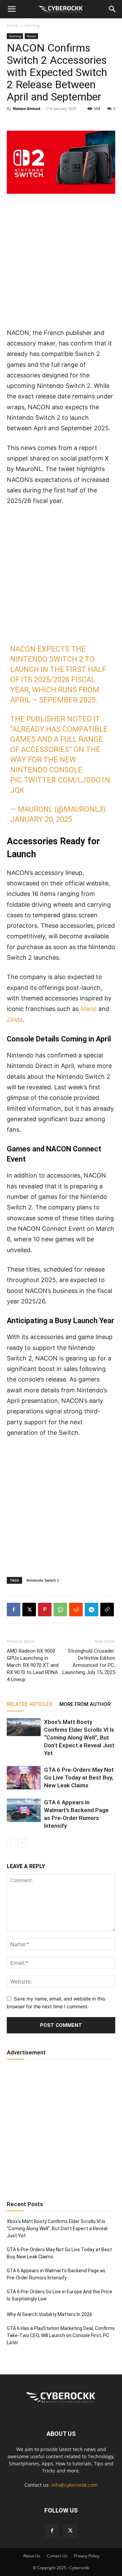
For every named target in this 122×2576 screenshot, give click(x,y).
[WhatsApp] (60, 1610)
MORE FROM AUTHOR (85, 1704)
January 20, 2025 (41, 819)
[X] (29, 1610)
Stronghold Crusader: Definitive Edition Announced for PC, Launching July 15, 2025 (89, 1662)
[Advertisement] (61, 264)
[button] (12, 9)
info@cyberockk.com (74, 2485)
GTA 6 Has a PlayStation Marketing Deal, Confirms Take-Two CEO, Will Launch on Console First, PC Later (61, 2335)
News (31, 36)
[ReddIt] (76, 1610)
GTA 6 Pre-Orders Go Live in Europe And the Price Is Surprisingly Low (59, 2295)
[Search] (113, 9)
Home (13, 25)
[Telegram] (91, 1610)
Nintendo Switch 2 (43, 1580)
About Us (32, 2556)
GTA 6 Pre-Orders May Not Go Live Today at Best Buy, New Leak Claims (79, 1778)
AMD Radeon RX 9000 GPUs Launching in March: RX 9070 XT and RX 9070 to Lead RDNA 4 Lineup (33, 1665)
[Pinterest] (45, 1610)
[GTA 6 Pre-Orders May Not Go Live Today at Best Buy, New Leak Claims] (24, 1778)
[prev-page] (11, 1843)
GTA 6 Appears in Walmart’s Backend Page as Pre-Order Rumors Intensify (56, 2274)
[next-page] (22, 1843)
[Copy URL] (107, 1610)
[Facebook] (14, 1610)
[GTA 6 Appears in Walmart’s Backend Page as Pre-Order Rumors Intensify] (24, 1810)
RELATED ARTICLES (30, 1704)
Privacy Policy (87, 2556)
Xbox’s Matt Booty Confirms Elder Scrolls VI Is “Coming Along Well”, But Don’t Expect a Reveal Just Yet (79, 1737)
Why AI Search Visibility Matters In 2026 (49, 2314)
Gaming (32, 25)
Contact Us (57, 2556)
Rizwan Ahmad (27, 108)
